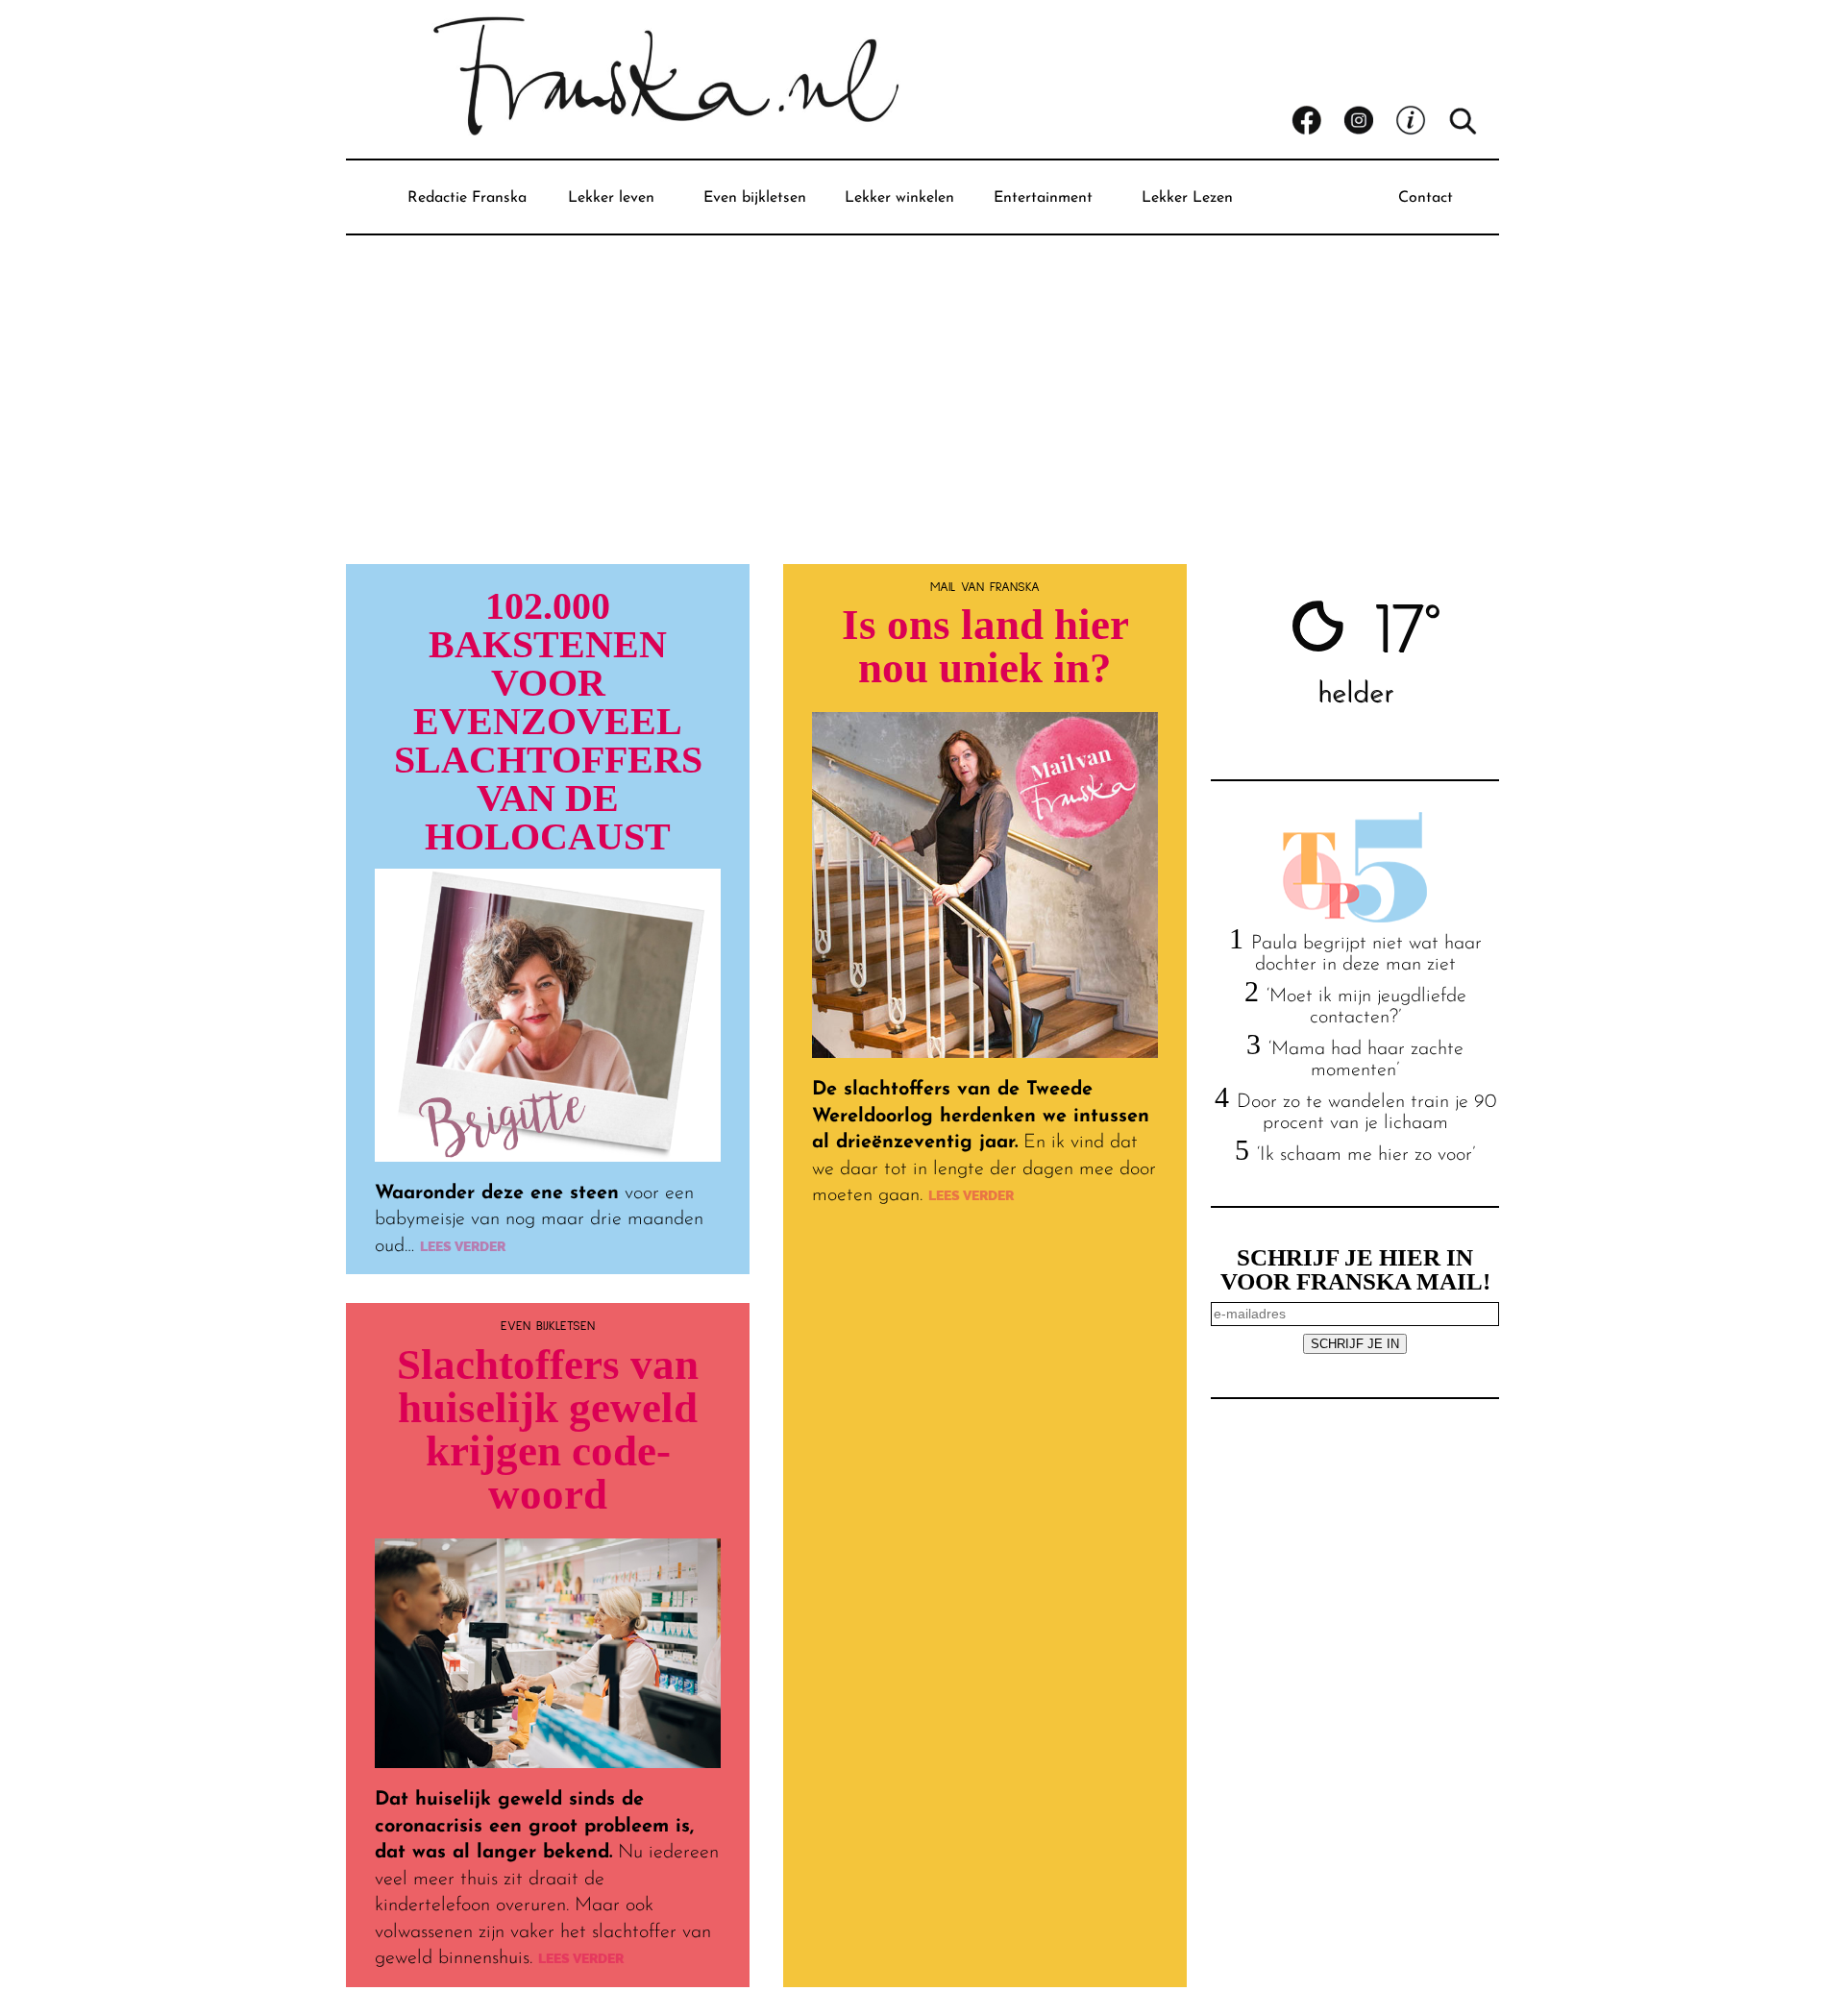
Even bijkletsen (755, 198)
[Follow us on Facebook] (1317, 121)
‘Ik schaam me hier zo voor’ (1366, 1155)
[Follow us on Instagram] (1369, 121)
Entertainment (1043, 198)
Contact (1426, 198)
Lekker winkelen (899, 198)
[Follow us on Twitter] (1421, 121)
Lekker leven (611, 198)
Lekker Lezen (1187, 198)
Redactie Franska (467, 198)
